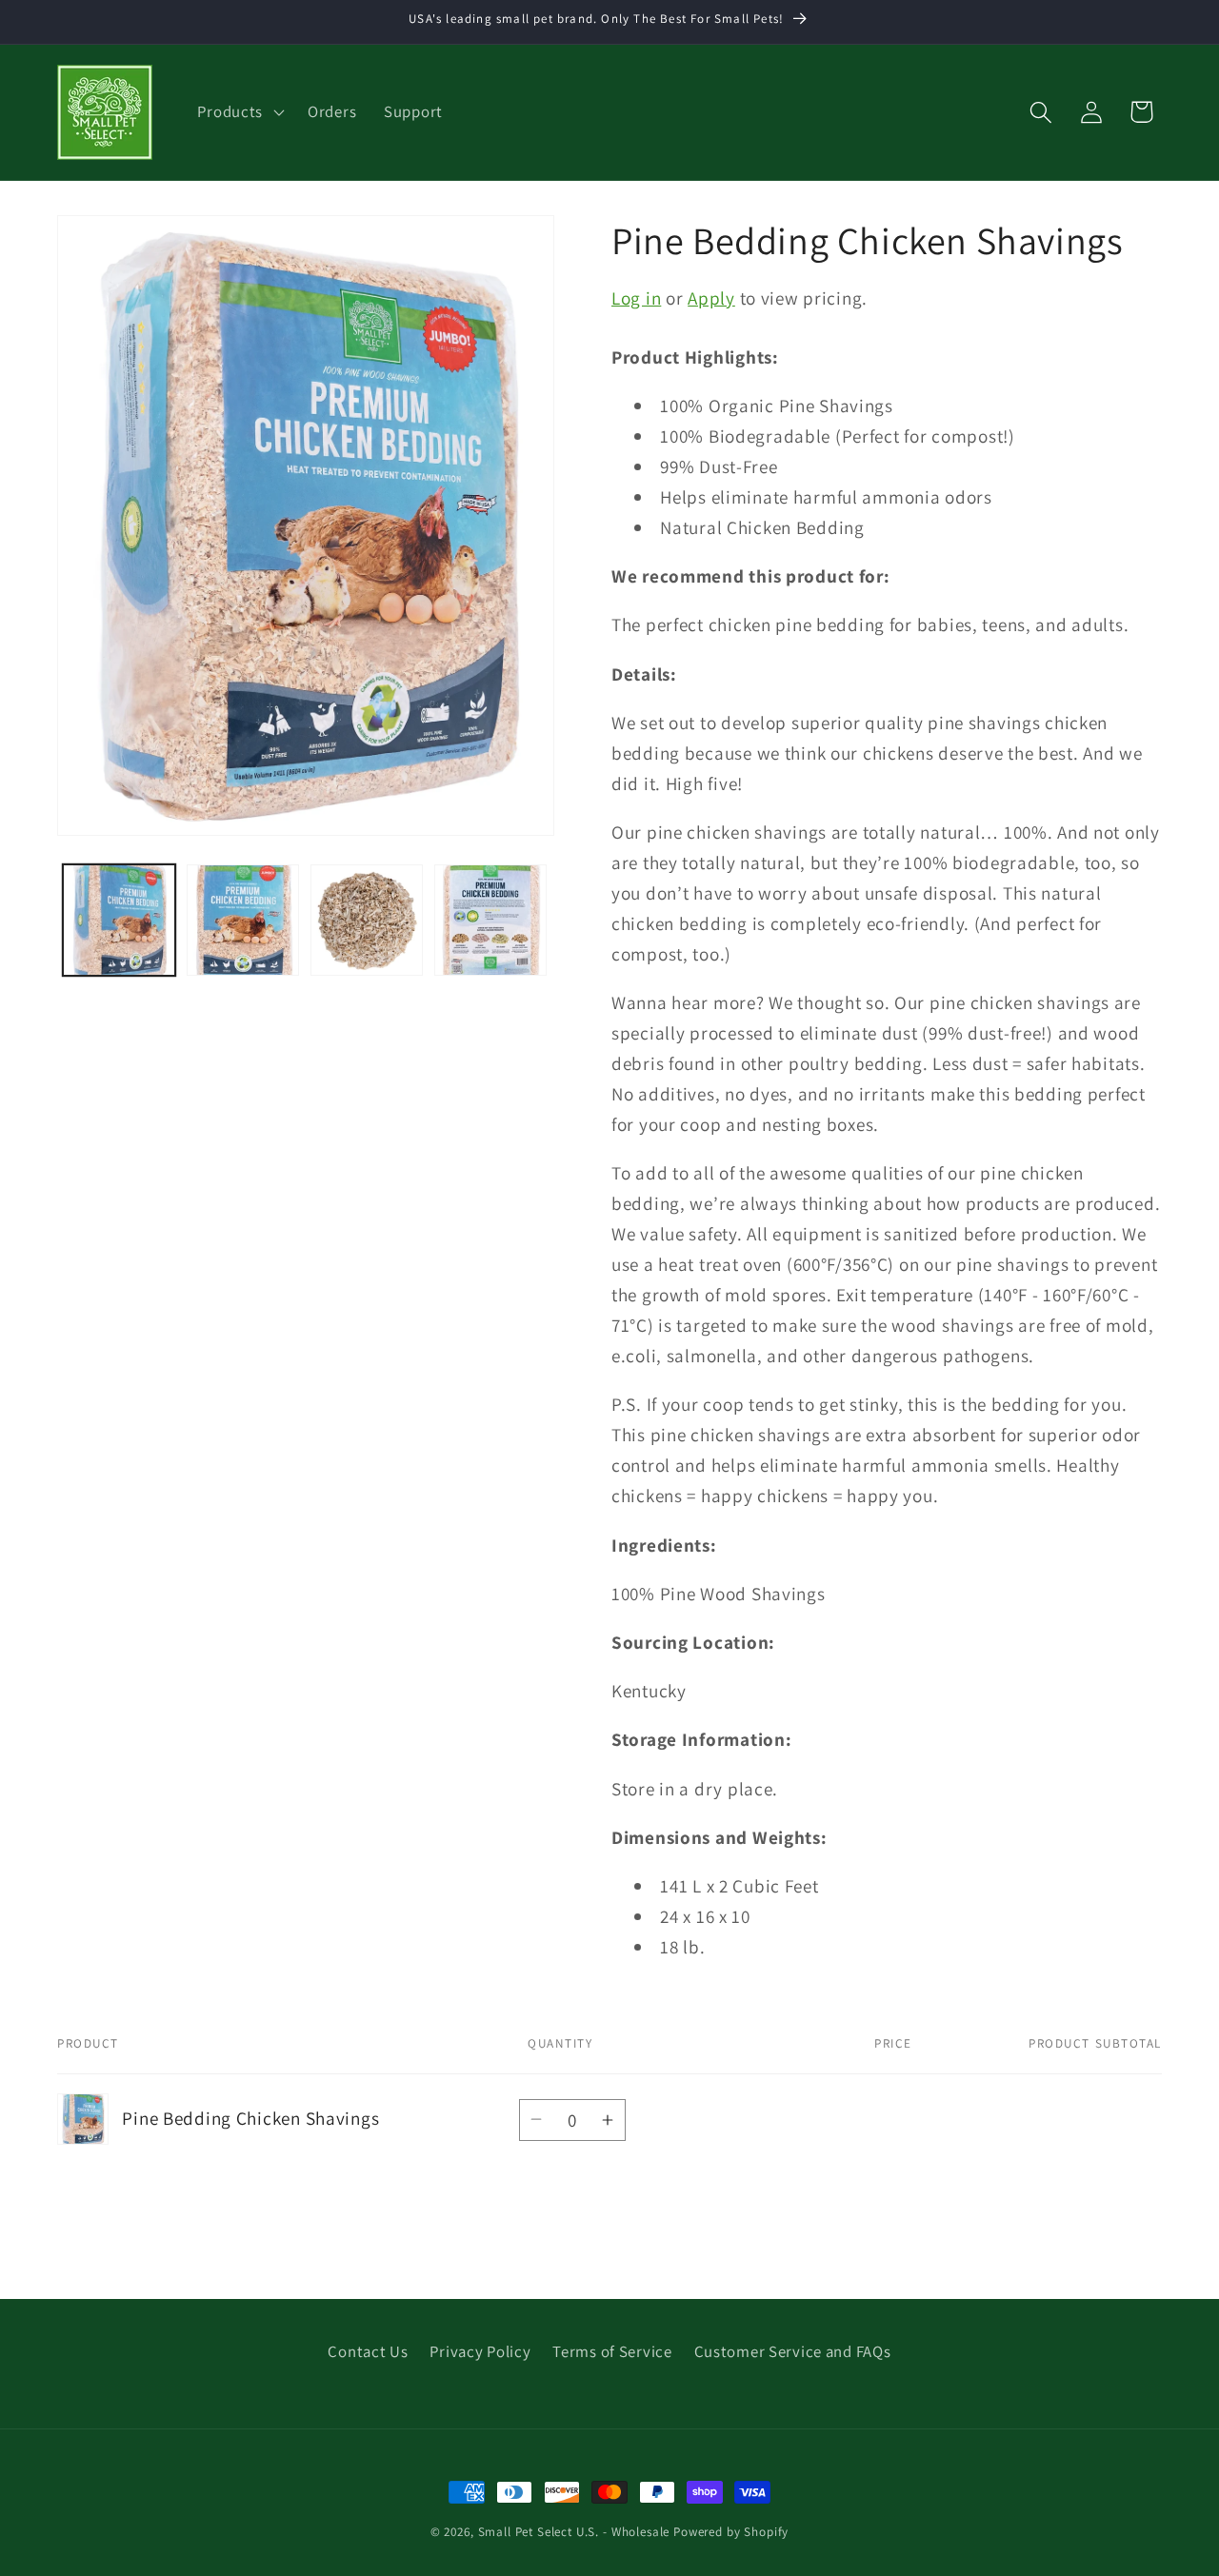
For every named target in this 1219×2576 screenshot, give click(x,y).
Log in (636, 298)
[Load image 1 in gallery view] (119, 921)
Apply (711, 298)
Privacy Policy (480, 2351)
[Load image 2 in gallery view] (243, 921)
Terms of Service (612, 2351)
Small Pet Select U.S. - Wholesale (574, 2532)
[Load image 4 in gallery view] (490, 921)
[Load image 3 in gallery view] (367, 921)
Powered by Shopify (731, 2532)
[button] (239, 112)
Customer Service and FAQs (793, 2351)
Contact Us (368, 2351)
